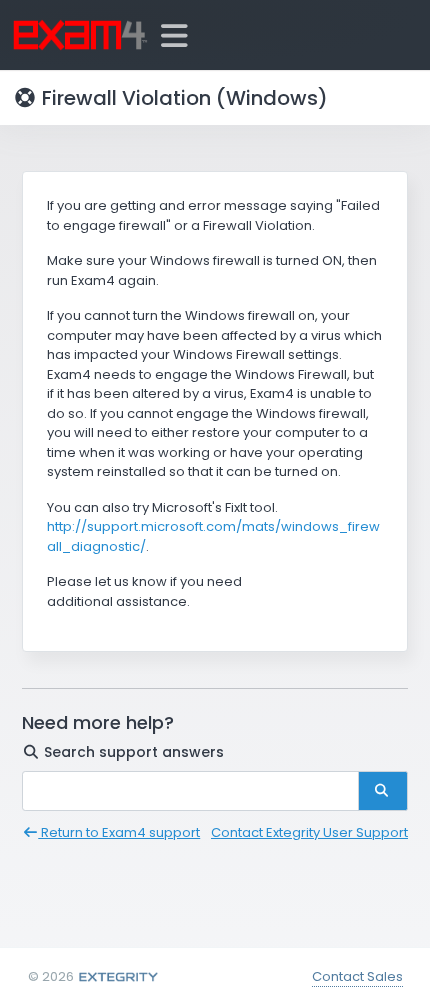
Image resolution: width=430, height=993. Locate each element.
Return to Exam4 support (119, 832)
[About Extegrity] (117, 976)
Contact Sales (357, 976)
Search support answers (132, 752)
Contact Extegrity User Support (309, 832)
